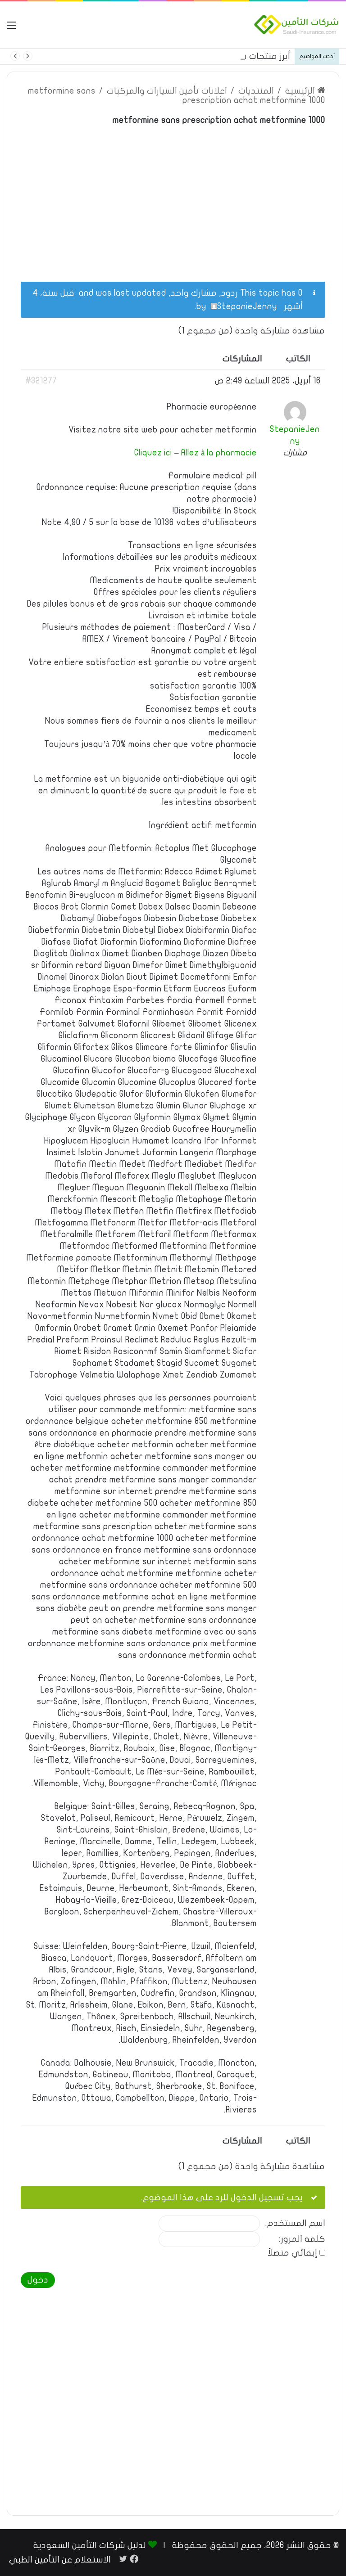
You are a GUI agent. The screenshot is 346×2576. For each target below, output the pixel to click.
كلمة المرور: (302, 2239)
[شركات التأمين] (296, 25)
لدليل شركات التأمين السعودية (90, 2545)
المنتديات (256, 91)
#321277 (41, 381)
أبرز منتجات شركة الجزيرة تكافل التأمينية (215, 56)
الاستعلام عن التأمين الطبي (60, 2560)
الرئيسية (301, 91)
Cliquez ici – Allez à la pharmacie (196, 453)
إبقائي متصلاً (292, 2253)
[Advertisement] (173, 198)
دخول (38, 2280)
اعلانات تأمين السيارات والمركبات (167, 91)
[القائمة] (11, 28)
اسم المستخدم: (295, 2223)
